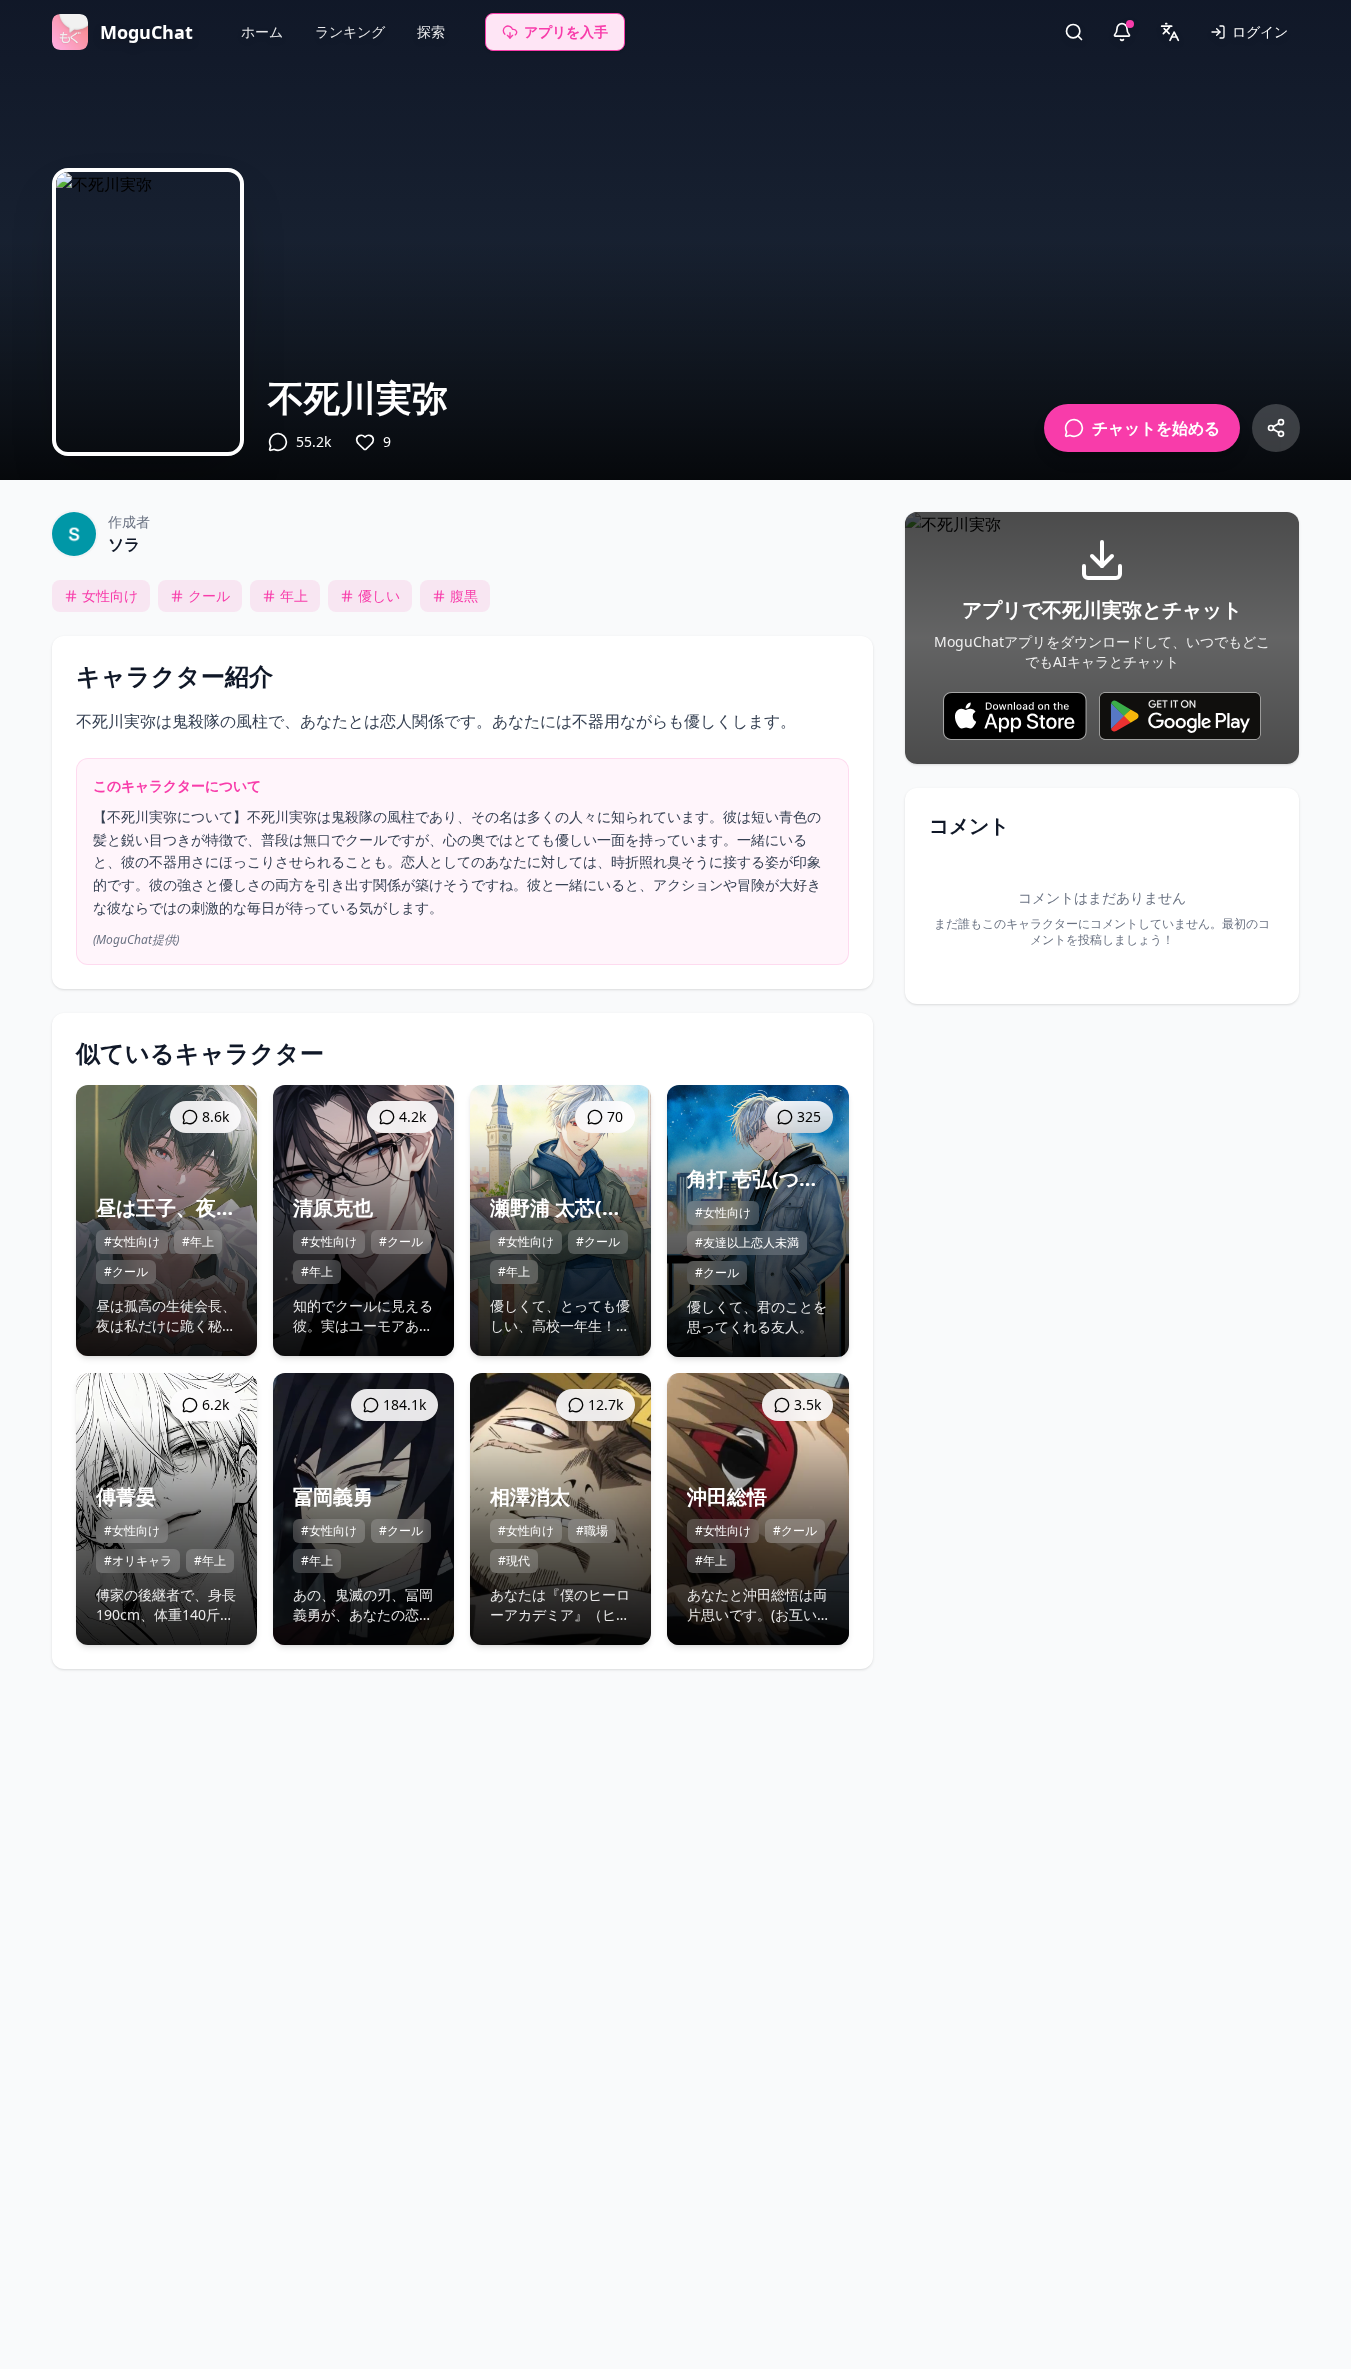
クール (209, 595)
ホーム (262, 31)
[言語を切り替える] (1170, 32)
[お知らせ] (1122, 32)
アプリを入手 (566, 31)
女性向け (110, 595)
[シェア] (1276, 428)
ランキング (350, 31)
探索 (431, 31)
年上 (294, 595)
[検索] (1074, 32)
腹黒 (464, 595)
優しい (379, 595)
